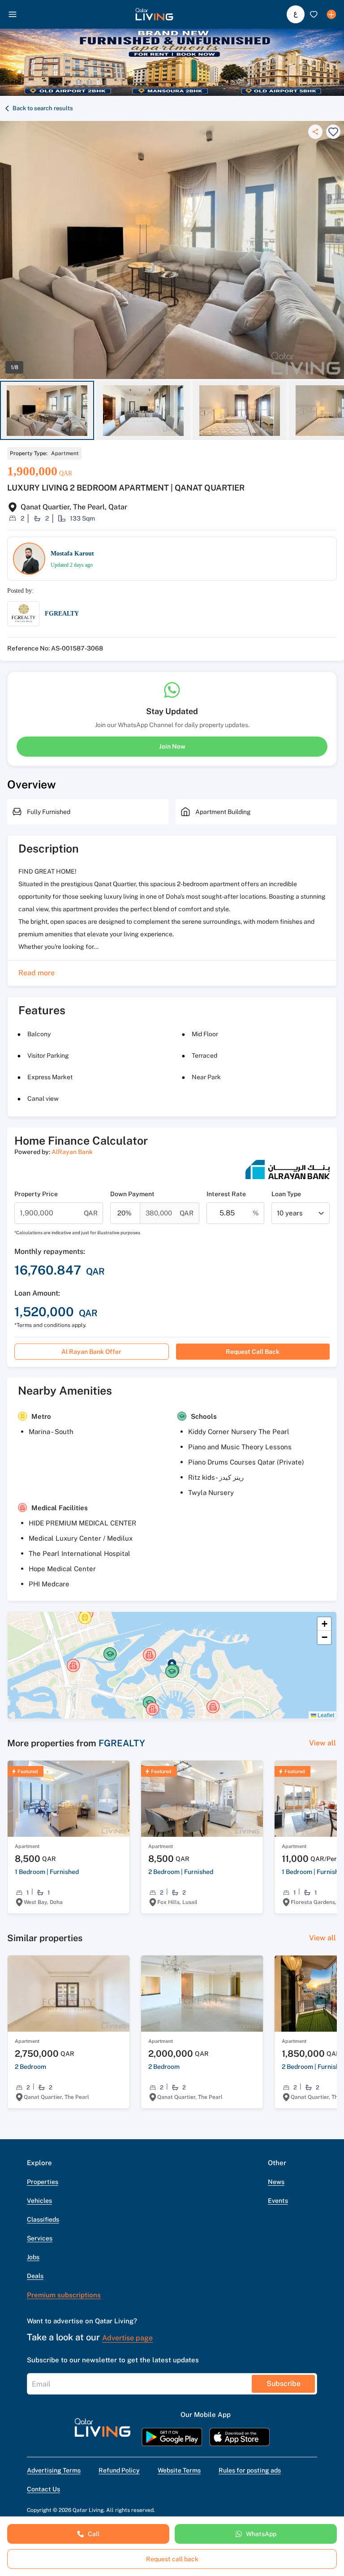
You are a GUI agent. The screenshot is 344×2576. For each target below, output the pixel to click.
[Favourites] (314, 14)
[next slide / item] (340, 411)
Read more (37, 973)
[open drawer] (13, 14)
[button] (154, 14)
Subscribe (284, 2384)
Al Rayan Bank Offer (91, 1352)
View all (322, 1743)
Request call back (253, 1352)
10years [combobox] (290, 1213)
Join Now (172, 746)
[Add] (331, 14)
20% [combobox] (125, 1213)
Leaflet (325, 1715)
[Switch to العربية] (296, 14)
